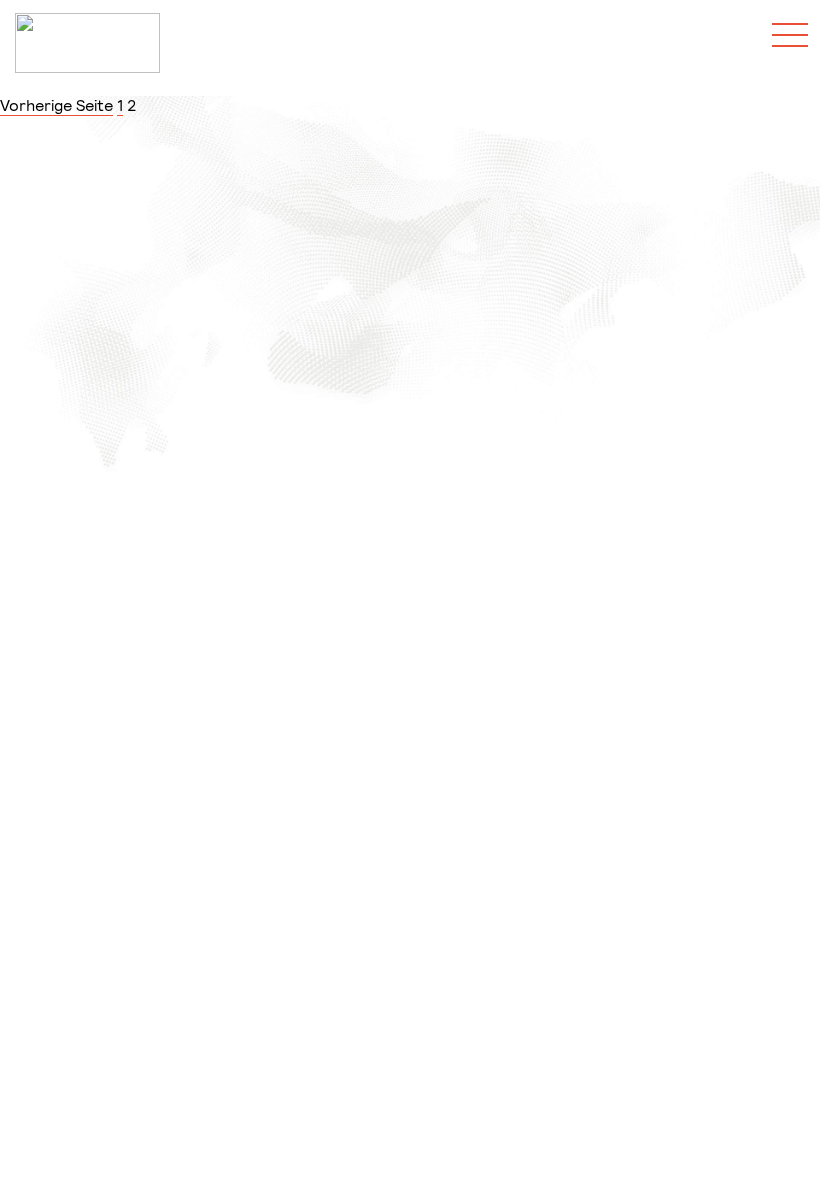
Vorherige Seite (56, 105)
